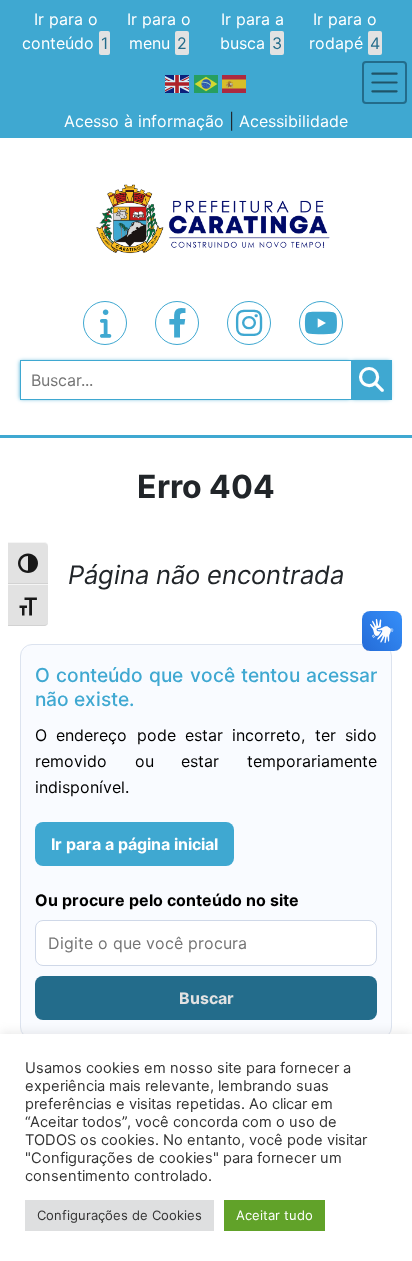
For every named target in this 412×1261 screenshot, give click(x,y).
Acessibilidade (293, 121)
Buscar (206, 998)
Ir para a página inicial (134, 844)
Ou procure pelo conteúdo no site (167, 900)
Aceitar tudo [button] (274, 1215)
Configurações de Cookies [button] (119, 1215)
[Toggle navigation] (384, 82)
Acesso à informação (144, 121)
